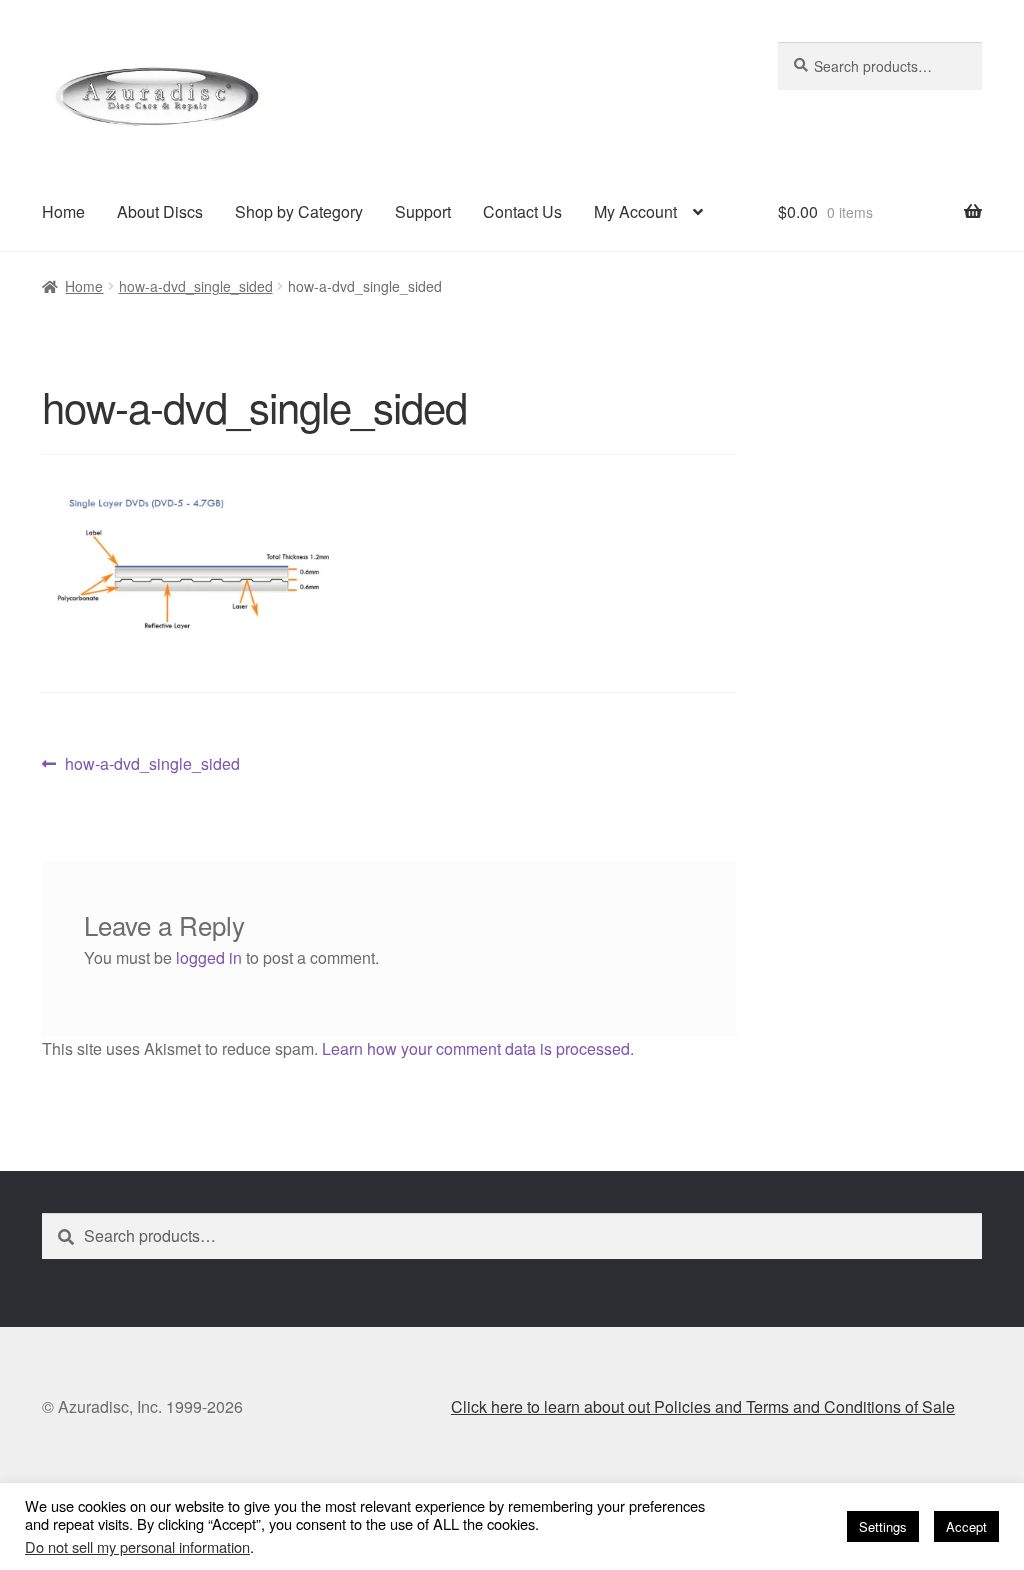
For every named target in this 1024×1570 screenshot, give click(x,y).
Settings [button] (883, 1526)
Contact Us (522, 211)
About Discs (160, 211)
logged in (209, 957)
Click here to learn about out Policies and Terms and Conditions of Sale (703, 1406)
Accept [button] (966, 1526)
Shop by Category (299, 211)
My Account (635, 211)
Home (63, 211)
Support (423, 211)
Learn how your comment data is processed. (478, 1048)
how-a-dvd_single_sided (196, 286)
